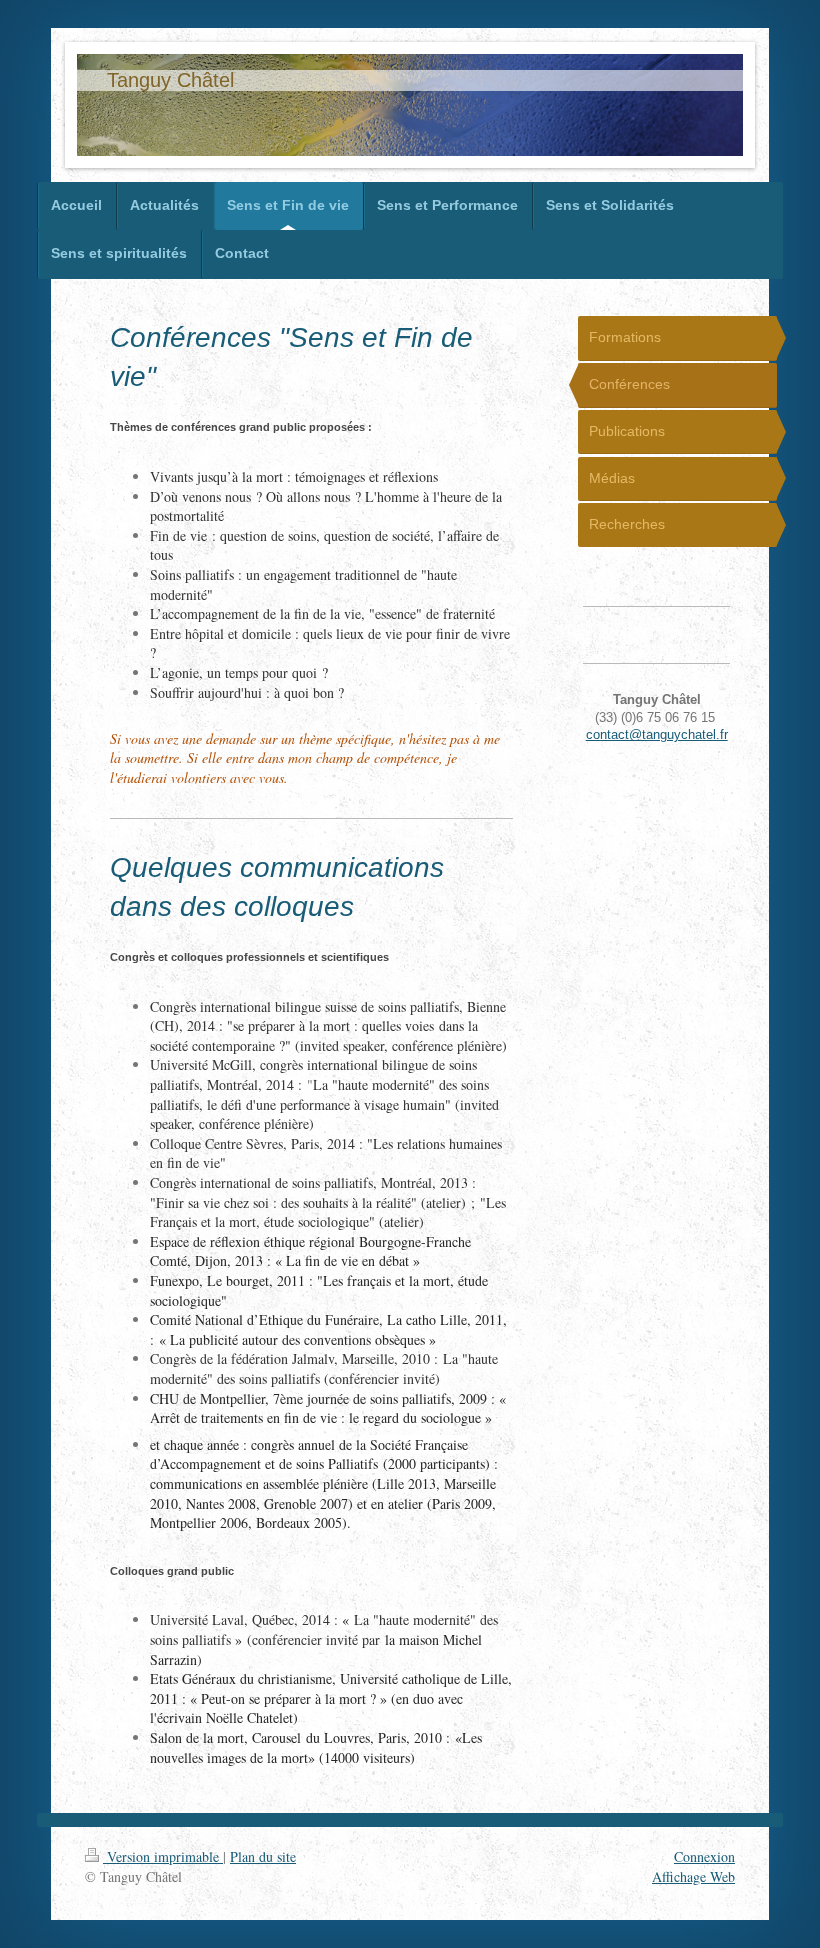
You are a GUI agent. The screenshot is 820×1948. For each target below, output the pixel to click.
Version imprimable (163, 1856)
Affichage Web (693, 1876)
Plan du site (263, 1856)
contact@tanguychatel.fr (657, 735)
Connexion (704, 1856)
